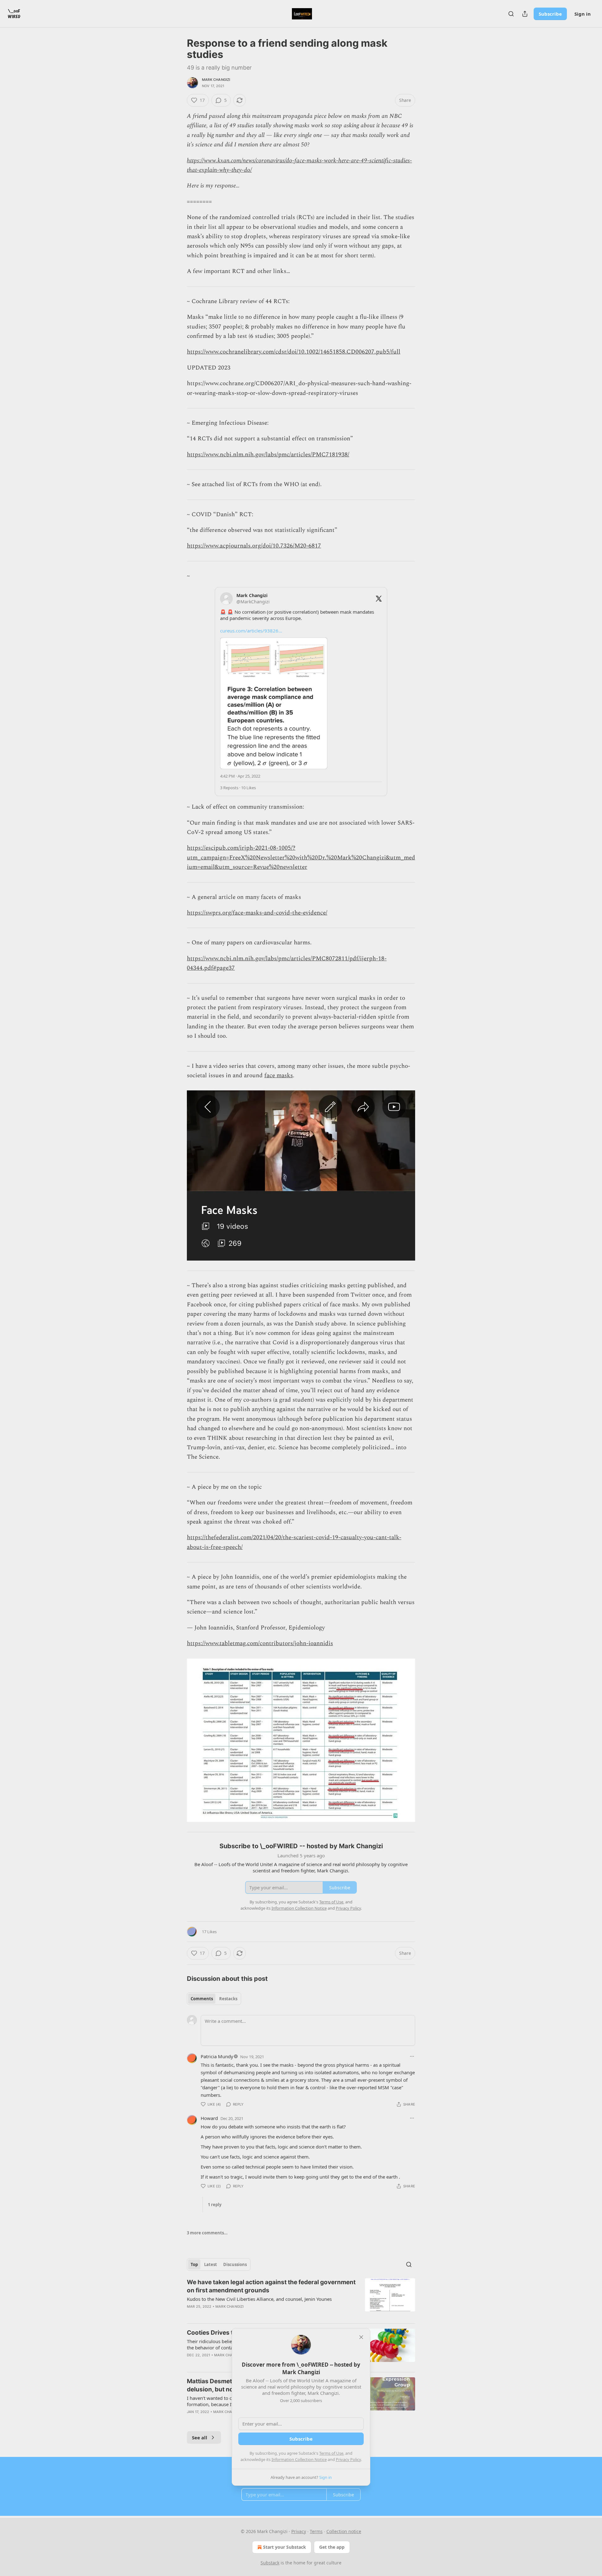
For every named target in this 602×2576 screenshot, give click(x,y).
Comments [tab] (202, 1999)
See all (200, 2437)
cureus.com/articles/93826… (251, 631)
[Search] (511, 14)
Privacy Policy (348, 2459)
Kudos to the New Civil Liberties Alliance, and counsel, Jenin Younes (259, 2299)
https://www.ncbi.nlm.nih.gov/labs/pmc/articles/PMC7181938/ (268, 455)
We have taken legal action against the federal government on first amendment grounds (271, 2286)
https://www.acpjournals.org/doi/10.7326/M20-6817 (254, 546)
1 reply (215, 2205)
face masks (279, 1076)
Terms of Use (331, 2453)
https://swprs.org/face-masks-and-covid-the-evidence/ (257, 913)
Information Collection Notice (299, 2459)
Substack (270, 2563)
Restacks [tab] (228, 1999)
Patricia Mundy (217, 2056)
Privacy (299, 2531)
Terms (316, 2531)
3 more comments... (207, 2233)
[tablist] (214, 1999)
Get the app (332, 2547)
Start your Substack (285, 2547)
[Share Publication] (525, 14)
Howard (209, 2118)
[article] (301, 2298)
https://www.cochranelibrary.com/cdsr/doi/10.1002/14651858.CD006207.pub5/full (294, 352)
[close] (361, 2337)
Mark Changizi (216, 80)
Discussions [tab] (235, 2264)
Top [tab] (194, 2264)
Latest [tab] (211, 2264)
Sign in (583, 14)
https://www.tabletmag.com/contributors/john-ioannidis (260, 1643)
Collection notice (344, 2531)
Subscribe (550, 14)
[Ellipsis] (412, 2056)
